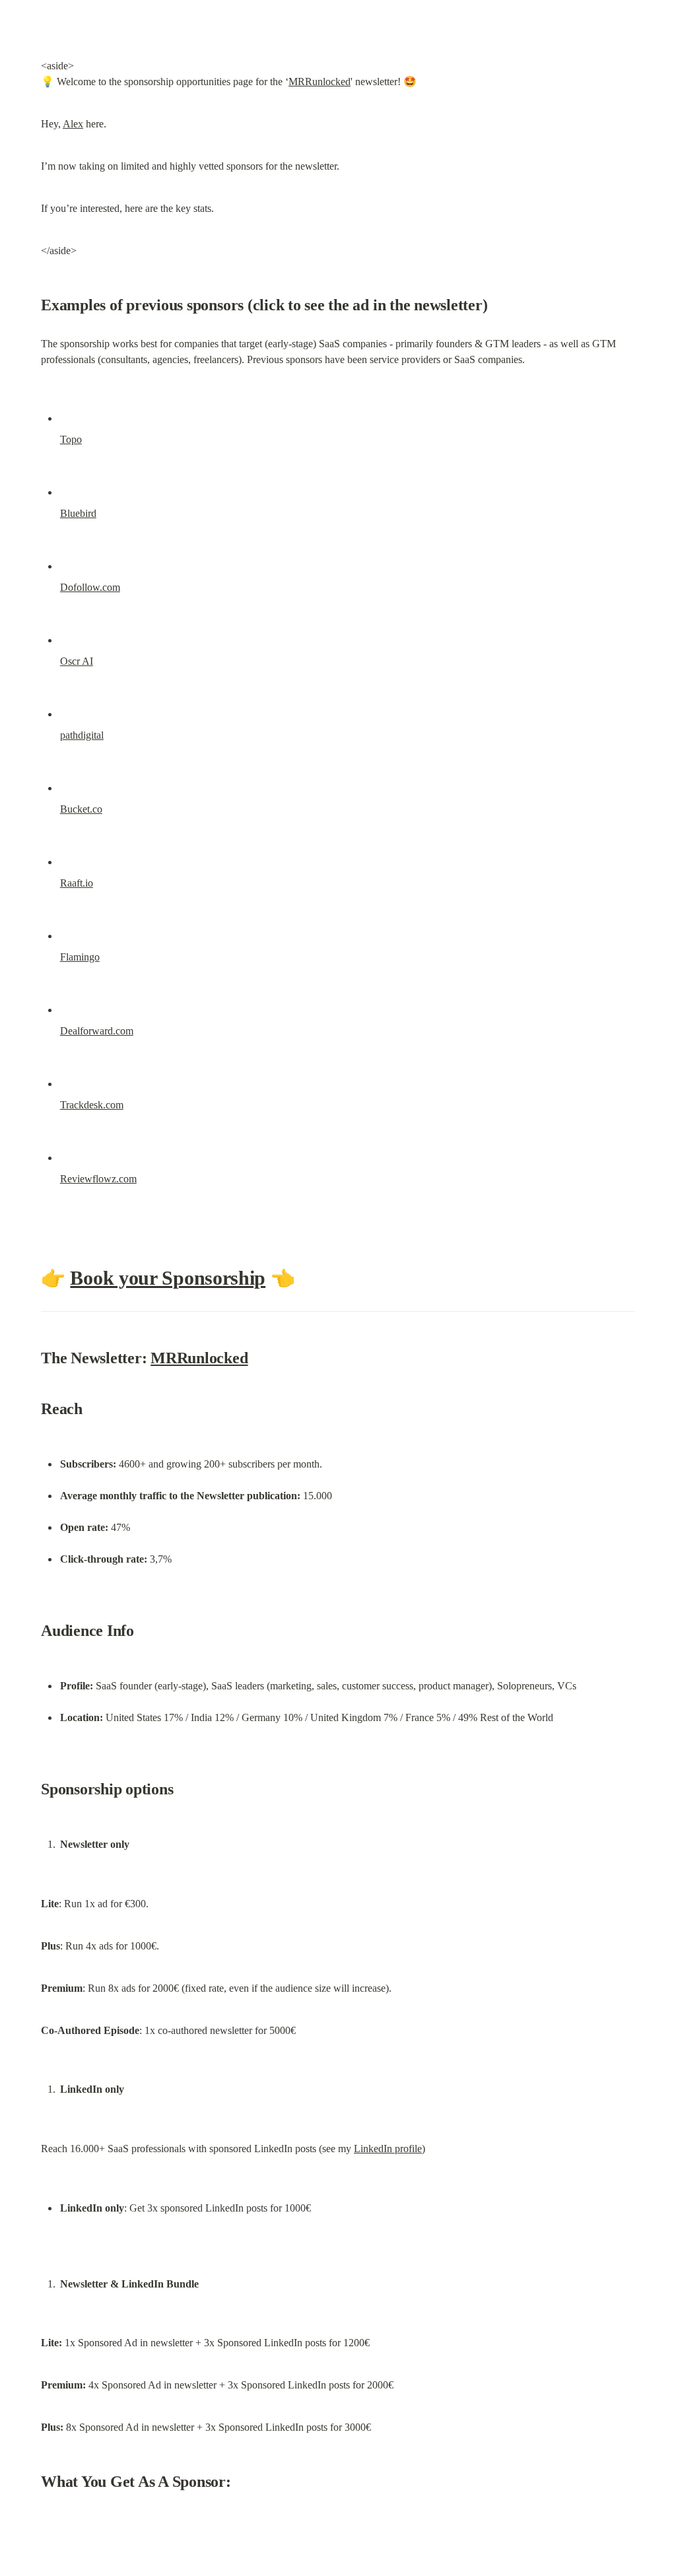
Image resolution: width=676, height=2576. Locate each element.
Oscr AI (77, 661)
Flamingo (80, 957)
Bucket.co (81, 809)
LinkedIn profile (388, 2149)
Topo (71, 439)
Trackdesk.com (92, 1105)
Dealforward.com (97, 1031)
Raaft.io (77, 883)
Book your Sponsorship (168, 1278)
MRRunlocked (320, 82)
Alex (73, 124)
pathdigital (82, 735)
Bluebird (78, 513)
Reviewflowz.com (98, 1179)
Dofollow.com (90, 587)
